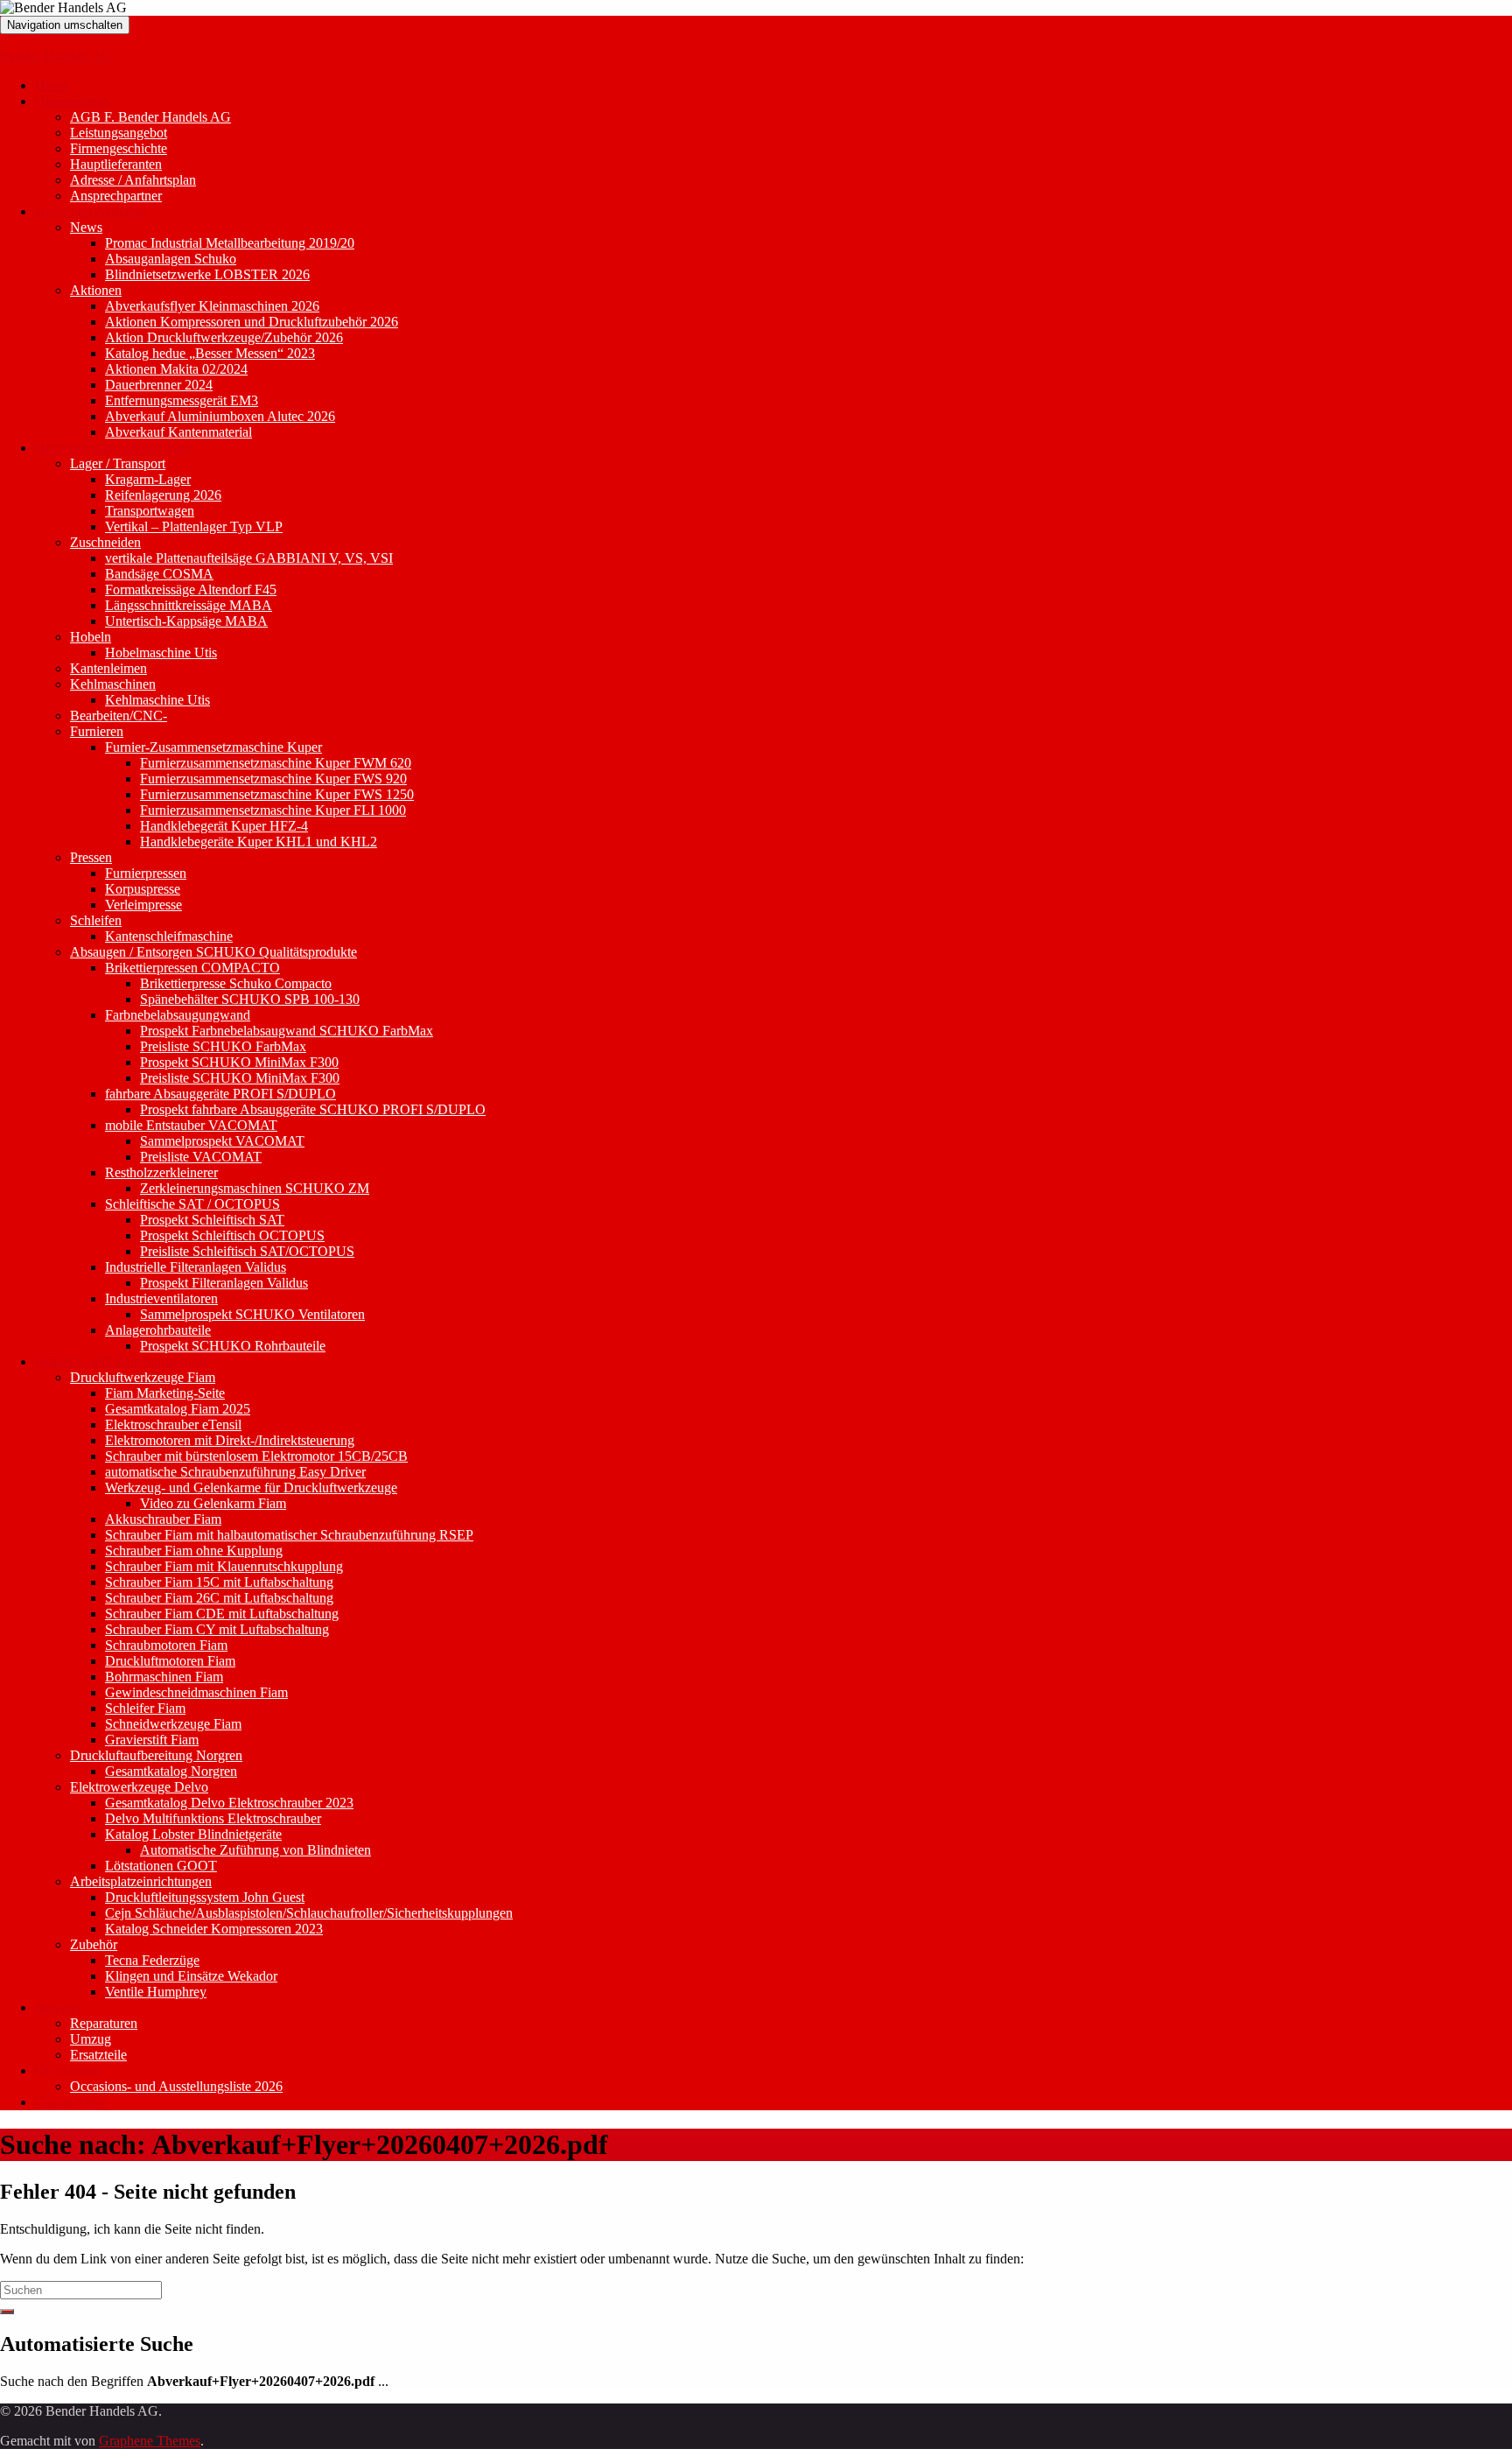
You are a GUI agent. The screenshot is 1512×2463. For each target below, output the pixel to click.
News (86, 227)
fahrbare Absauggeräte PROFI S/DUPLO (220, 1094)
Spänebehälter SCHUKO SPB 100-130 (250, 999)
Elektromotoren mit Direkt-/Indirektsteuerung (230, 1440)
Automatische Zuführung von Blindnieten (255, 1850)
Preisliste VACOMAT (201, 1157)
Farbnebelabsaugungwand (178, 1015)
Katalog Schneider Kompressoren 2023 (214, 1929)
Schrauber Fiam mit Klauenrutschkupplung (224, 1566)
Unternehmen (73, 101)
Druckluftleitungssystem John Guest (205, 1897)
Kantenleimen (108, 668)
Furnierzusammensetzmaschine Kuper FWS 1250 (277, 794)
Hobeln (91, 637)
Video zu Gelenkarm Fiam (213, 1503)
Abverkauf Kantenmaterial (178, 432)
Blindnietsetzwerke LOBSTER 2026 (207, 274)
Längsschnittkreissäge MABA (189, 605)
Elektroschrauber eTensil (173, 1424)
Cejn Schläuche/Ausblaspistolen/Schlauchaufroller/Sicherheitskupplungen (309, 1913)
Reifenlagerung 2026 (163, 495)
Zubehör (94, 1944)
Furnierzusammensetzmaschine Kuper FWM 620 (276, 763)
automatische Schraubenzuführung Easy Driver (235, 1472)
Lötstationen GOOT (161, 1866)
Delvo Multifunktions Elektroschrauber (213, 1818)
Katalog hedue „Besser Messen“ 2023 (210, 353)
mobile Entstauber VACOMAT (191, 1125)
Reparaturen (104, 2023)
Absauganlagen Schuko (171, 259)
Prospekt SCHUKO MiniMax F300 (239, 1062)
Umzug (91, 2039)
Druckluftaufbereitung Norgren (156, 1755)
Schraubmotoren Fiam (166, 1645)
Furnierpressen (146, 873)
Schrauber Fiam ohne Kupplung (194, 1551)
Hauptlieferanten (116, 164)
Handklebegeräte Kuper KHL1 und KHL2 (259, 842)
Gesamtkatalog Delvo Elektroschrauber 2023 (229, 1803)
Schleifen (96, 920)
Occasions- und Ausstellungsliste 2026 (176, 2086)
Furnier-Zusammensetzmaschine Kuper (213, 747)
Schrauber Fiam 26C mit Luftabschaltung (219, 1598)
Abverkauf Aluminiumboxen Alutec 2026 (220, 416)
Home (52, 85)
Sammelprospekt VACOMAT (222, 1141)
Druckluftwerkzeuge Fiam (143, 1377)
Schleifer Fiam (145, 1708)
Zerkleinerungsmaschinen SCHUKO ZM (255, 1188)
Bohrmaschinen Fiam (164, 1677)
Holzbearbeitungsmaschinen (113, 448)
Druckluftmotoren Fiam (170, 1661)
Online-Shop (70, 2102)
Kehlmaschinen (113, 684)
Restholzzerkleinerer (161, 1172)
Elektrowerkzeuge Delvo (139, 1787)
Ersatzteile (98, 2055)
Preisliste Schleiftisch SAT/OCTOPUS (247, 1251)
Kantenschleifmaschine (169, 936)
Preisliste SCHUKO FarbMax (223, 1046)
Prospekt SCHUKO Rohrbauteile (233, 1346)
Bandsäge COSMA (159, 574)
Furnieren (97, 731)
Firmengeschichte (119, 148)
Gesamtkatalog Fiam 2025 (178, 1409)
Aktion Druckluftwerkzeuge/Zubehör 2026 (224, 337)
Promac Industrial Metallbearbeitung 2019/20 (230, 243)
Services (58, 2007)
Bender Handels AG (56, 56)
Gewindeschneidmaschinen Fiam (196, 1692)
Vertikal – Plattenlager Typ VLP (194, 526)
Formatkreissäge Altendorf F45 (191, 589)
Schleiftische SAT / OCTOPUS (192, 1204)
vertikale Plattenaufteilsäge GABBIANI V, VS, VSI (249, 558)
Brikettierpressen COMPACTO (192, 968)
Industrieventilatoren (161, 1298)
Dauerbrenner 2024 (159, 385)
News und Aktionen (91, 211)
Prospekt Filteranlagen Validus (224, 1283)
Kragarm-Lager (148, 479)
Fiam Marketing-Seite (165, 1393)
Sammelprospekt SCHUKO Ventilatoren (252, 1314)
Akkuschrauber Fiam (163, 1519)
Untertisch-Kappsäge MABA (186, 621)
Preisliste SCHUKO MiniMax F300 (240, 1078)
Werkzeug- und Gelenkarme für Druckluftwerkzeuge (251, 1488)
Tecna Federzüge (152, 1960)
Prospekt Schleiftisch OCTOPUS (232, 1235)
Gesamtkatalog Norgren (171, 1771)
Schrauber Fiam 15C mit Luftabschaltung (219, 1582)
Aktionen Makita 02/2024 (176, 369)
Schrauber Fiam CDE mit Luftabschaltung (222, 1614)
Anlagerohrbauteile (158, 1330)
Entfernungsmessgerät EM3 (182, 400)
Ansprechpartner (116, 196)
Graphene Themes (150, 2441)
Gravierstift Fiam (152, 1740)
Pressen (91, 857)
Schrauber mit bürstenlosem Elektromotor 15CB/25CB (256, 1456)
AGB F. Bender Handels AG (150, 117)
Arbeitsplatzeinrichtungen (141, 1881)
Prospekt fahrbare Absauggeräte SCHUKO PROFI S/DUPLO (313, 1109)
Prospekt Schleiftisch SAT (212, 1220)
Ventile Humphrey (156, 1992)
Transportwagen (150, 511)
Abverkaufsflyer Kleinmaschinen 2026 (212, 306)
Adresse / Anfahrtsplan (133, 180)
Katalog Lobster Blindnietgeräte (193, 1834)
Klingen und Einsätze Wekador (191, 1976)
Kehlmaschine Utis (157, 700)
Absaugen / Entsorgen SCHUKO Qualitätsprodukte (213, 952)
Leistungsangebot (119, 133)
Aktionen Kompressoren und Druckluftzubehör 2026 (252, 322)
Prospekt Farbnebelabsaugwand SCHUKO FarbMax (287, 1031)
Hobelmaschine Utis (161, 653)
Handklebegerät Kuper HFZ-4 (224, 826)
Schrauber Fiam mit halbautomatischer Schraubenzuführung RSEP (289, 1535)
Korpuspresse (143, 889)
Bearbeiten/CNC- (119, 716)
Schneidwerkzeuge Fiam (173, 1724)
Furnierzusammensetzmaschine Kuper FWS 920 (273, 779)
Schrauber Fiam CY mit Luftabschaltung (217, 1629)
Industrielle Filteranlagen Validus (196, 1267)
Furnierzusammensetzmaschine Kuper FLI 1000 (273, 810)
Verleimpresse (143, 905)
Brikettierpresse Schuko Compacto (236, 983)
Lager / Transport (118, 463)
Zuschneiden (105, 542)
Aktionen (96, 290)
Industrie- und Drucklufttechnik (122, 1361)
